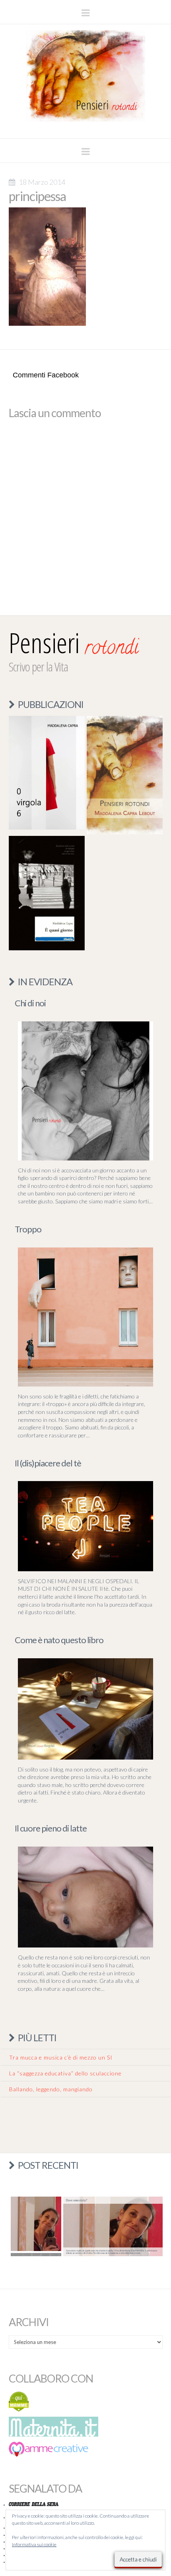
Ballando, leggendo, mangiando (51, 2089)
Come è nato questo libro (59, 1640)
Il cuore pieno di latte (51, 1828)
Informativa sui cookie (34, 2544)
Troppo (28, 1229)
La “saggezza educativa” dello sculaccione (65, 2073)
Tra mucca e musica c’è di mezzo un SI (61, 2057)
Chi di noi (30, 1003)
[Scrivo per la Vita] (85, 127)
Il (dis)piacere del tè (48, 1463)
